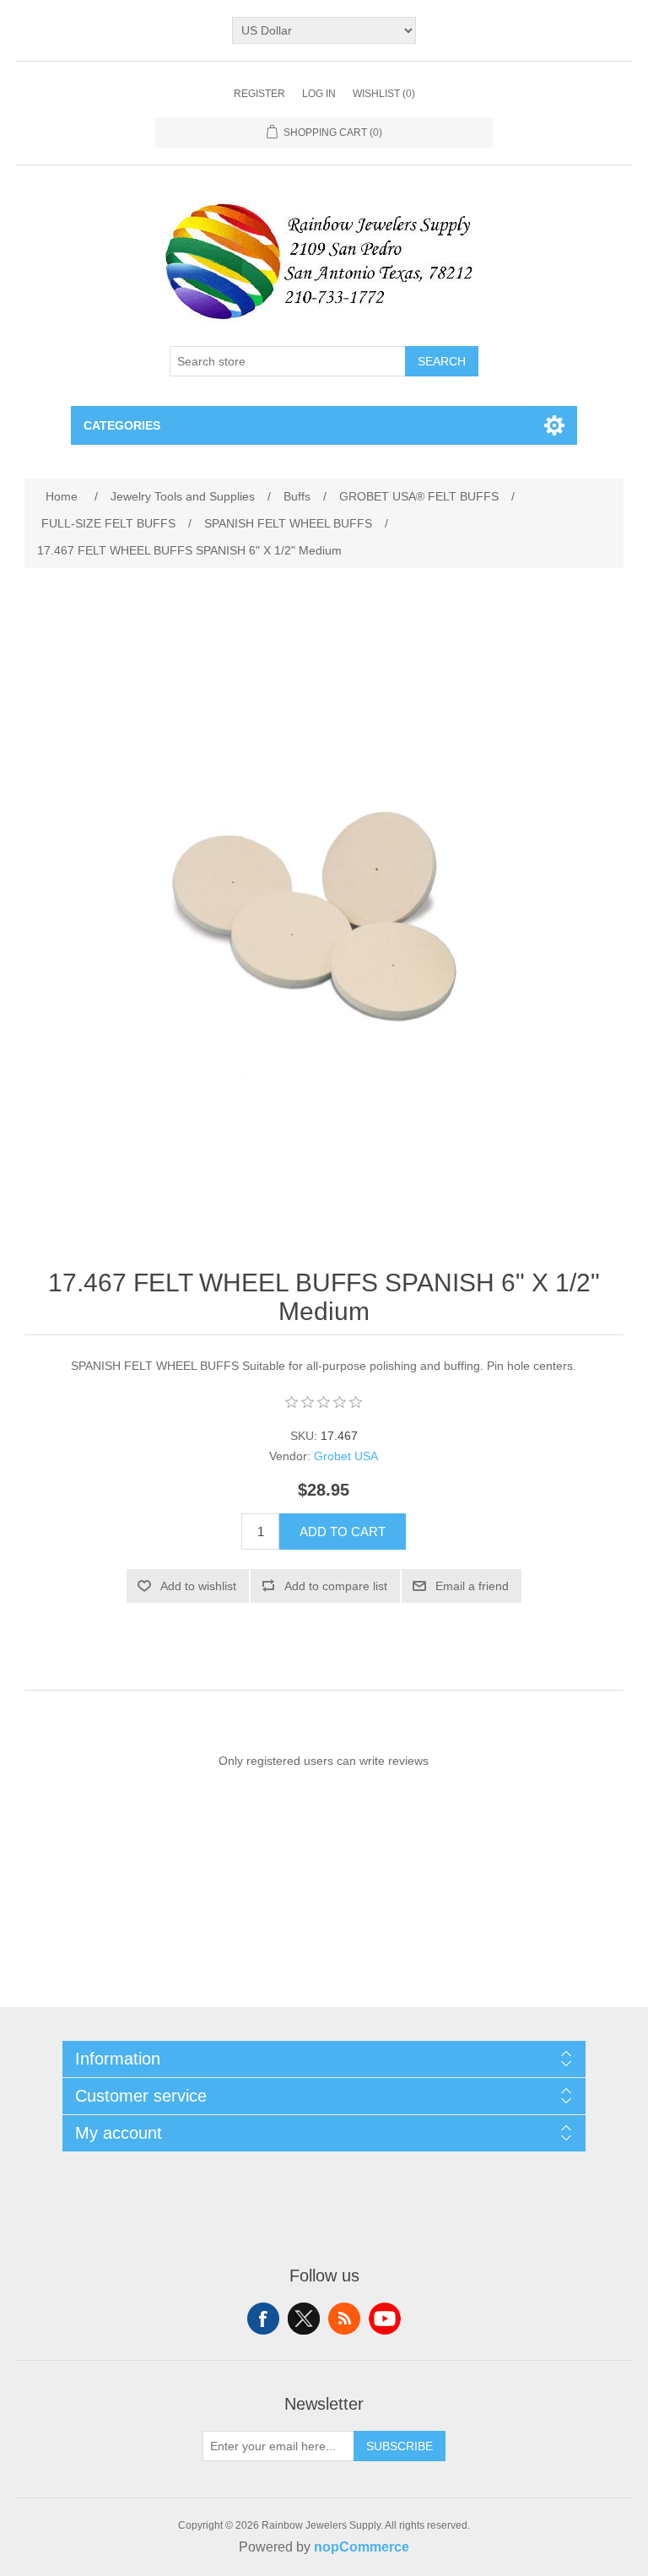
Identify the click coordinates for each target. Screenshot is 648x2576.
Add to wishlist (198, 1586)
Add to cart (343, 1532)
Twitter (304, 2319)
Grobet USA (346, 1456)
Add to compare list (336, 1586)
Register (259, 94)
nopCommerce (362, 2547)
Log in (319, 94)
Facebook (263, 2319)
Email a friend (472, 1586)
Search (442, 361)
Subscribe (400, 2446)
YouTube (385, 2319)
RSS (344, 2319)
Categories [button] (122, 425)
